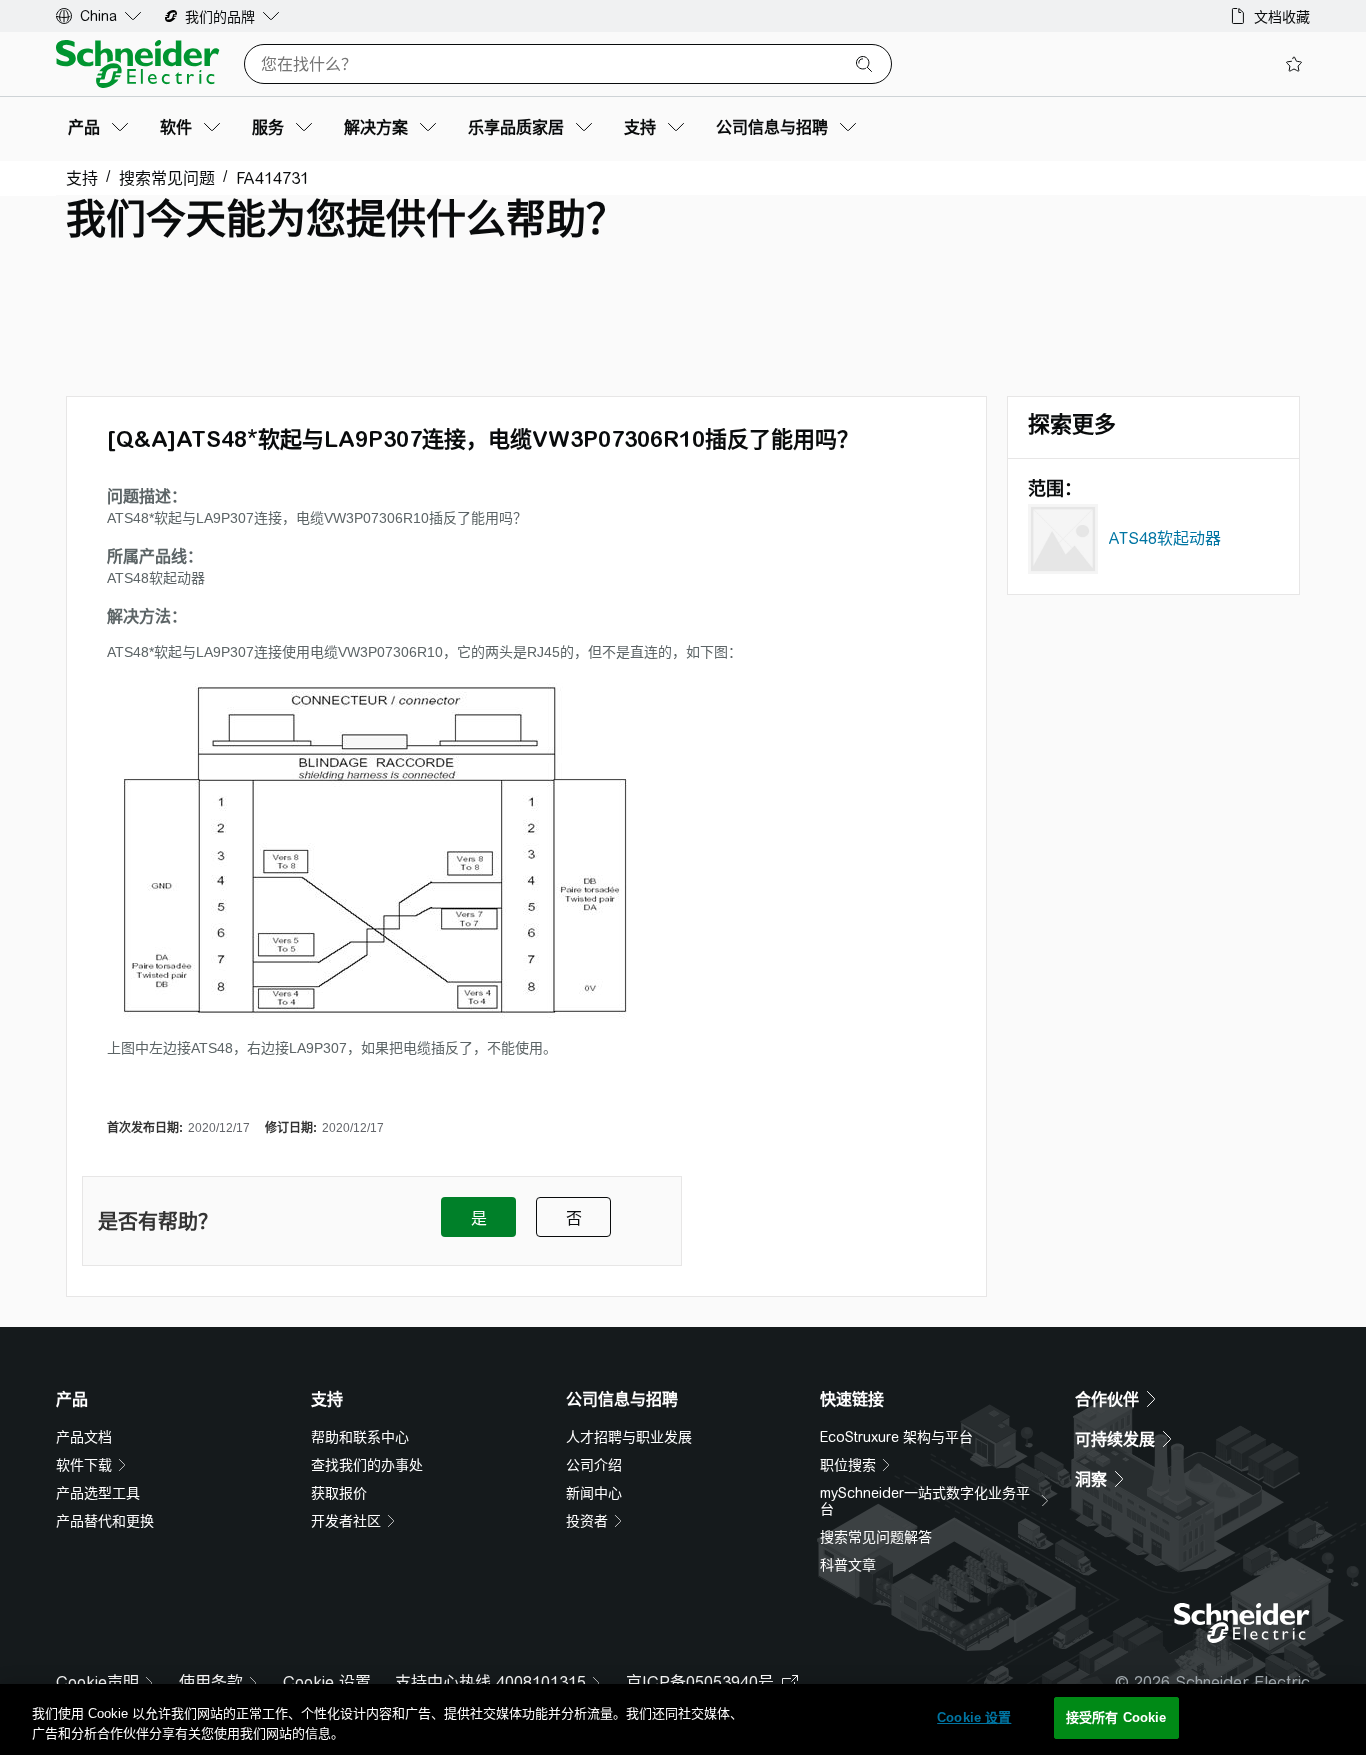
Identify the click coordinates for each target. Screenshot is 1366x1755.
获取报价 (339, 1493)
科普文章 (848, 1565)
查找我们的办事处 (367, 1465)
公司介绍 (594, 1465)
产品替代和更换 (105, 1521)
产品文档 (84, 1437)
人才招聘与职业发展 (629, 1437)
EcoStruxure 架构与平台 (896, 1437)
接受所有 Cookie (1116, 1717)
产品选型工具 (98, 1493)
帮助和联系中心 (360, 1437)
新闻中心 (594, 1493)
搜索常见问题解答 (876, 1537)
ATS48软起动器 (1164, 538)
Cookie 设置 (327, 1682)
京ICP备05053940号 (700, 1682)
